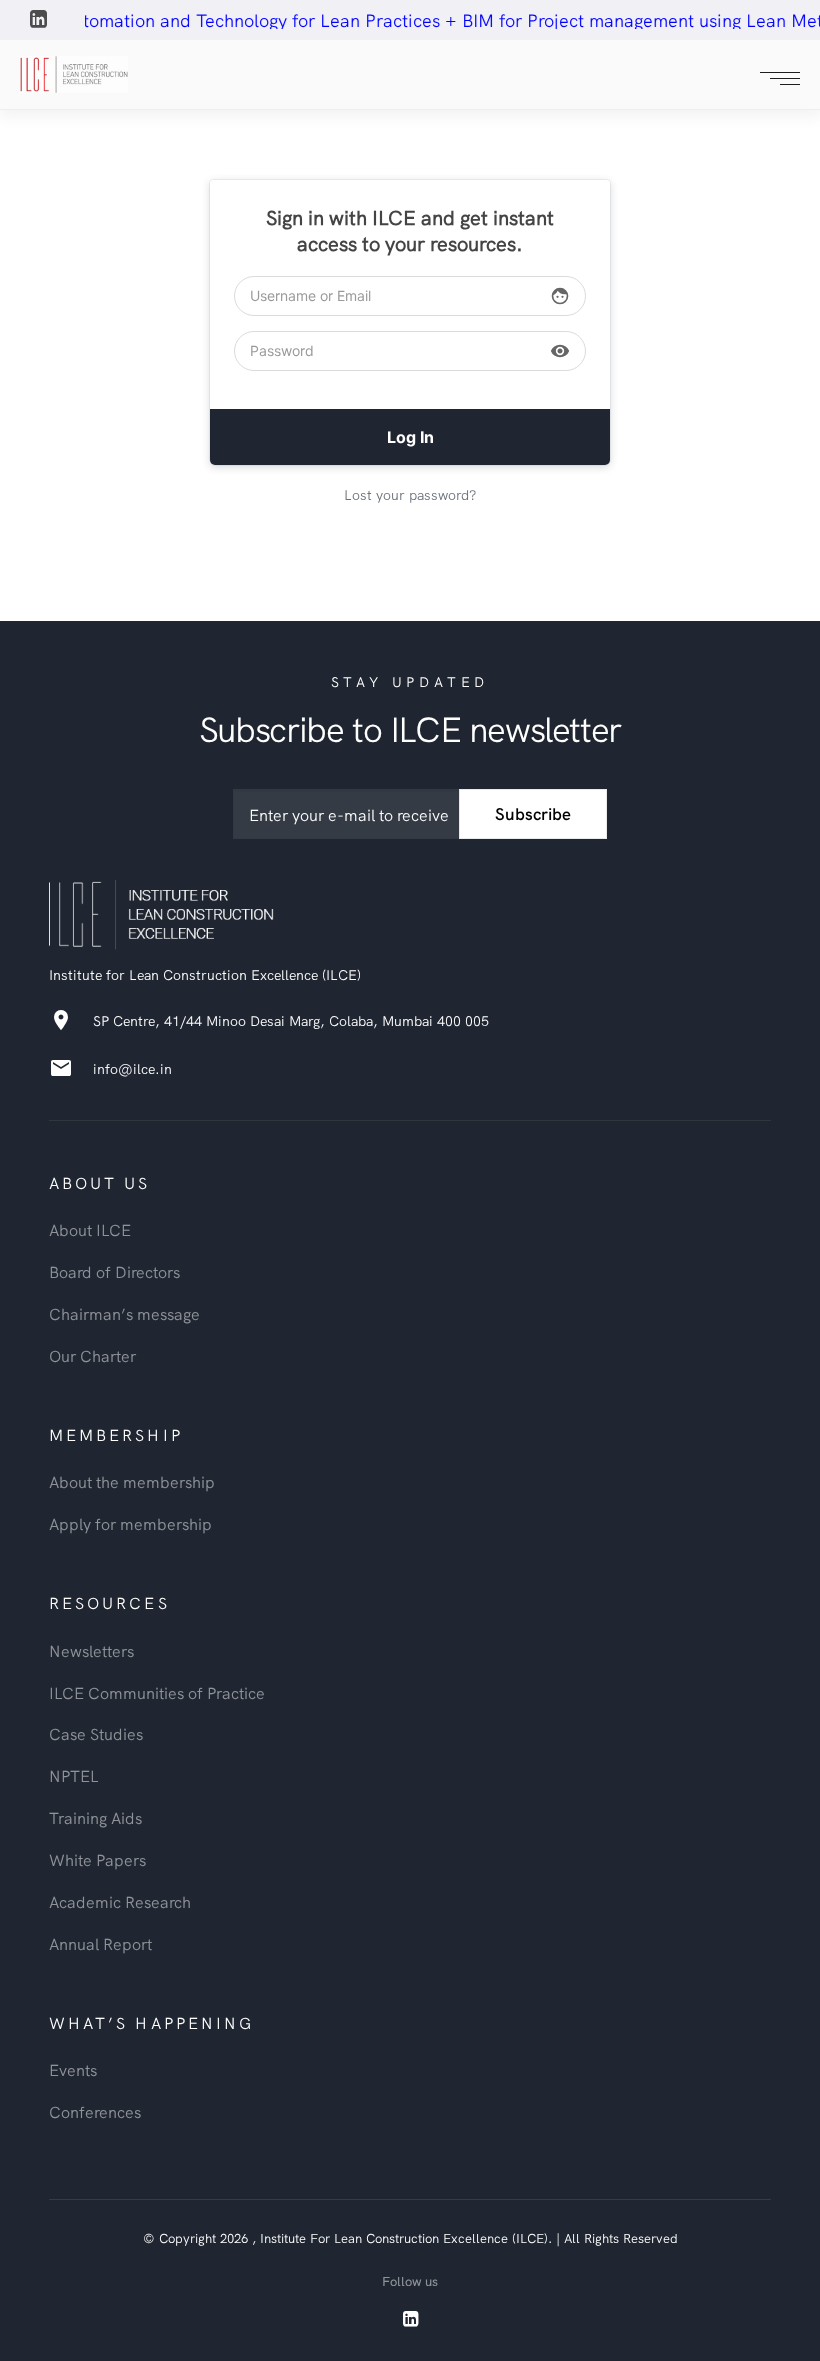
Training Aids (95, 1817)
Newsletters (91, 1650)
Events (73, 2069)
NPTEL (74, 1775)
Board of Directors (114, 1271)
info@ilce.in (132, 1068)
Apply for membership (130, 1523)
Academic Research (120, 1901)
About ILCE (90, 1229)
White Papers (97, 1859)
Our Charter (92, 1355)
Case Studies (96, 1733)
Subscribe (533, 813)
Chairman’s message (124, 1313)
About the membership (132, 1481)
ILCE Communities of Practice (157, 1692)
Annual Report (100, 1943)
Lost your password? (410, 494)
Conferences (95, 2111)
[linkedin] (40, 21)
